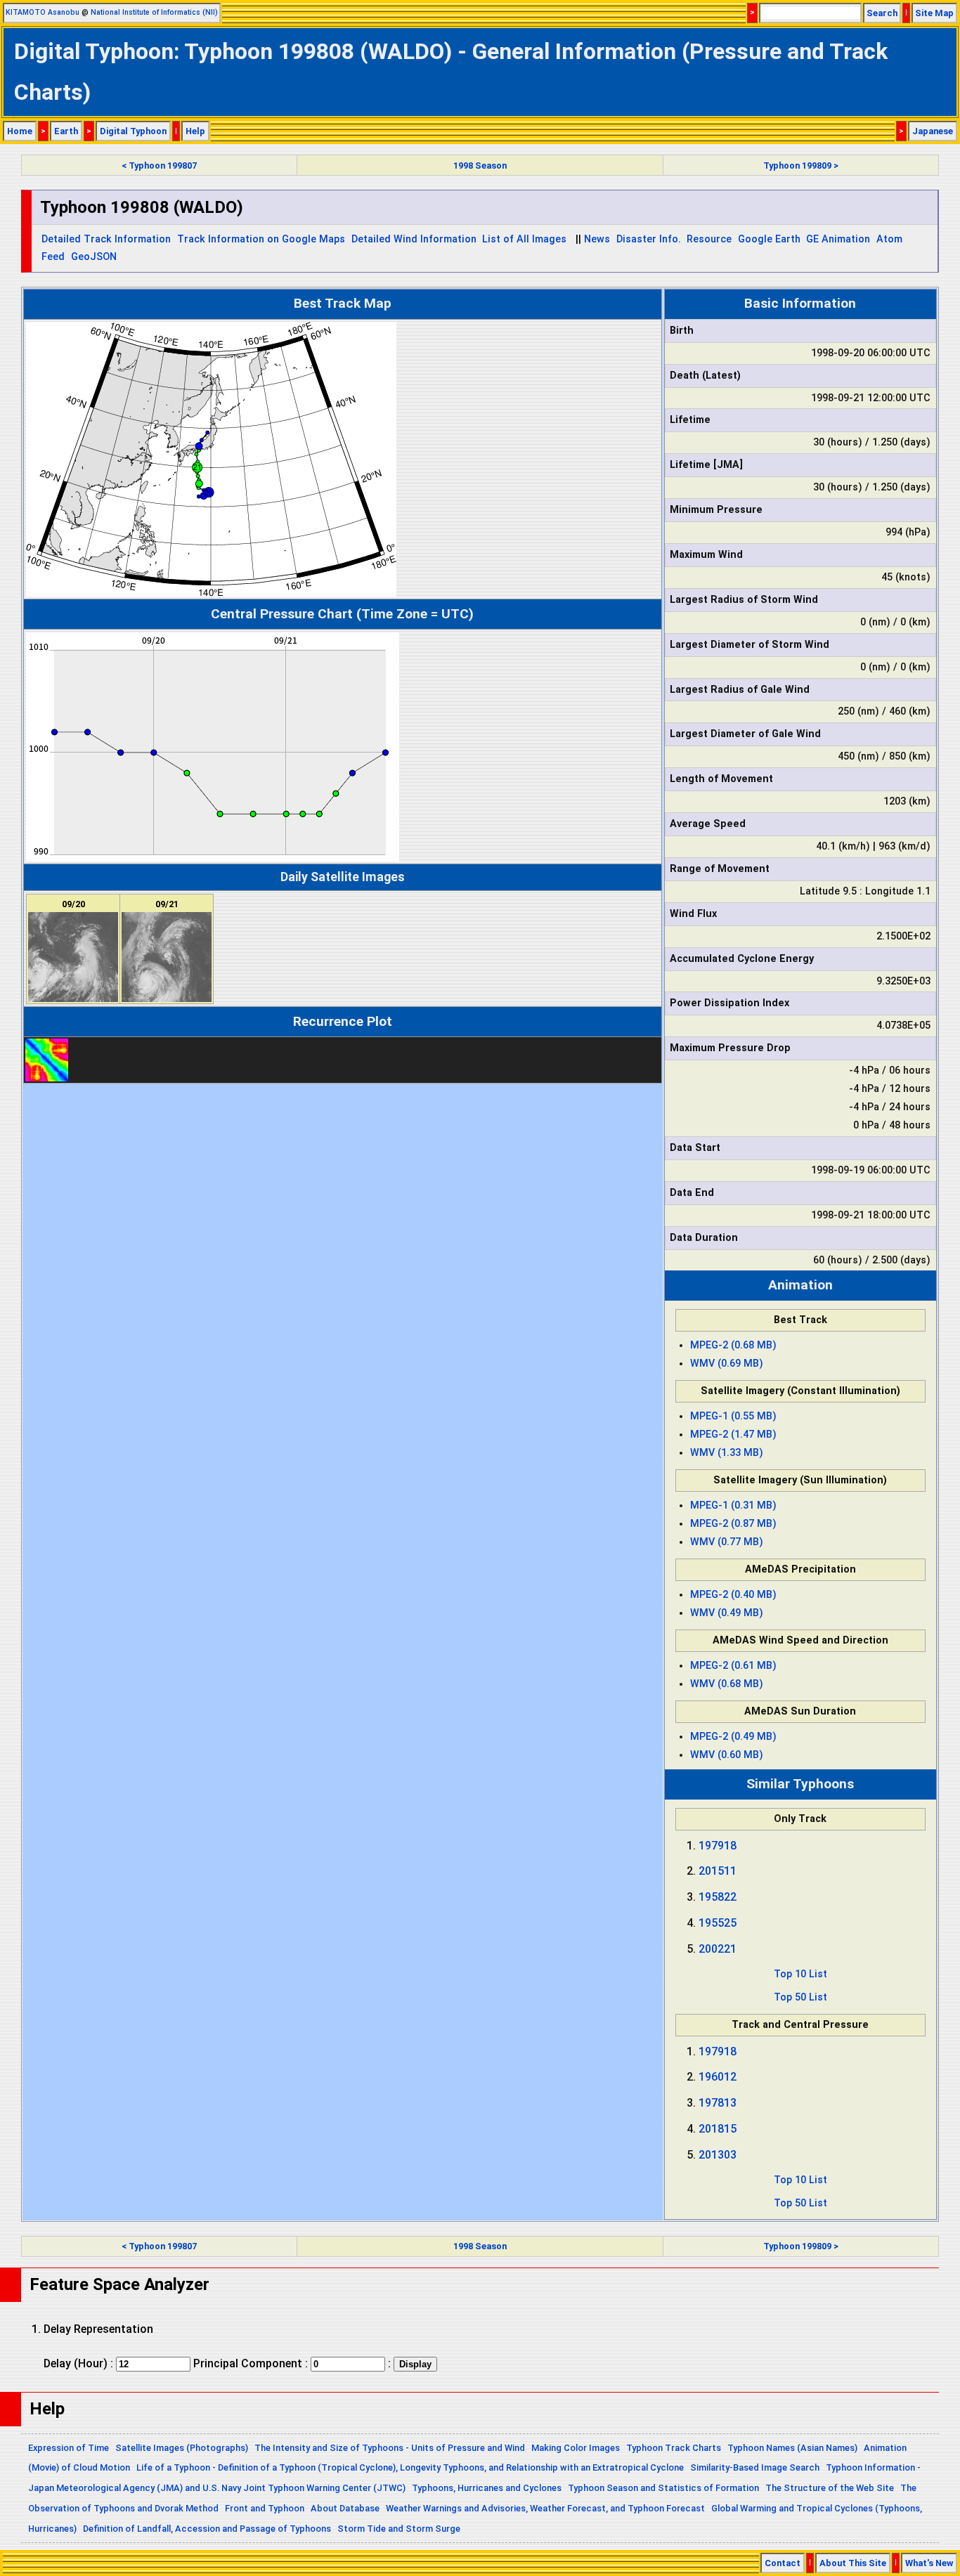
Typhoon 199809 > (801, 165)
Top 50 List (800, 1997)
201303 (718, 2155)
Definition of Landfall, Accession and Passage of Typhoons (207, 2529)
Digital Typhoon (133, 131)
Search (882, 13)
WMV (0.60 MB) (727, 1755)
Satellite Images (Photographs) (182, 2448)
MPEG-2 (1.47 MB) (733, 1435)
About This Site (853, 2563)
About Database (345, 2508)
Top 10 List (800, 1974)
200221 (718, 1949)
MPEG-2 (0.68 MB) (733, 1345)
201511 (718, 1871)
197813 (718, 2103)
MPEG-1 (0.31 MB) (733, 1505)
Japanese (933, 131)
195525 (718, 1923)
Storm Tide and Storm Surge (399, 2529)
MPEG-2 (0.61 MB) (733, 1666)
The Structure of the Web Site (830, 2488)
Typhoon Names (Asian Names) (792, 2448)
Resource (709, 239)
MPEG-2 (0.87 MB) (733, 1524)
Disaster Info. (649, 239)
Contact (783, 2563)
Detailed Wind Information (414, 239)
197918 (718, 1846)
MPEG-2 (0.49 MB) (733, 1737)
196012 (718, 2077)
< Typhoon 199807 (159, 165)
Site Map (934, 13)
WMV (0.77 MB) (727, 1542)
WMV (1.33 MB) (727, 1453)
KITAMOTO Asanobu (43, 12)
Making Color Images (576, 2448)
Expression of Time (69, 2448)
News (597, 239)
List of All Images (524, 239)
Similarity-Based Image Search (755, 2467)
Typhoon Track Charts (674, 2448)
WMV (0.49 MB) (727, 1613)
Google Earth (769, 239)
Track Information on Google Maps (261, 239)
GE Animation (838, 239)
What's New (929, 2563)
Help (195, 131)
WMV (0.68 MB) (727, 1684)
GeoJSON (94, 257)
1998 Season (480, 165)
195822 (718, 1897)
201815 (718, 2129)
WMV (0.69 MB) (727, 1364)
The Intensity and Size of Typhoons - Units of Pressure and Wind (390, 2448)
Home (20, 131)
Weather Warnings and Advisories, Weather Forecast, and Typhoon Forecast (545, 2508)
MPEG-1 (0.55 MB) (733, 1416)
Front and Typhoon (265, 2508)
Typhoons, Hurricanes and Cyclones (487, 2488)
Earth (66, 131)
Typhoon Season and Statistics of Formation (663, 2488)
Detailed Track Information (106, 239)
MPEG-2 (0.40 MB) (733, 1595)
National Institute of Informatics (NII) (154, 12)
